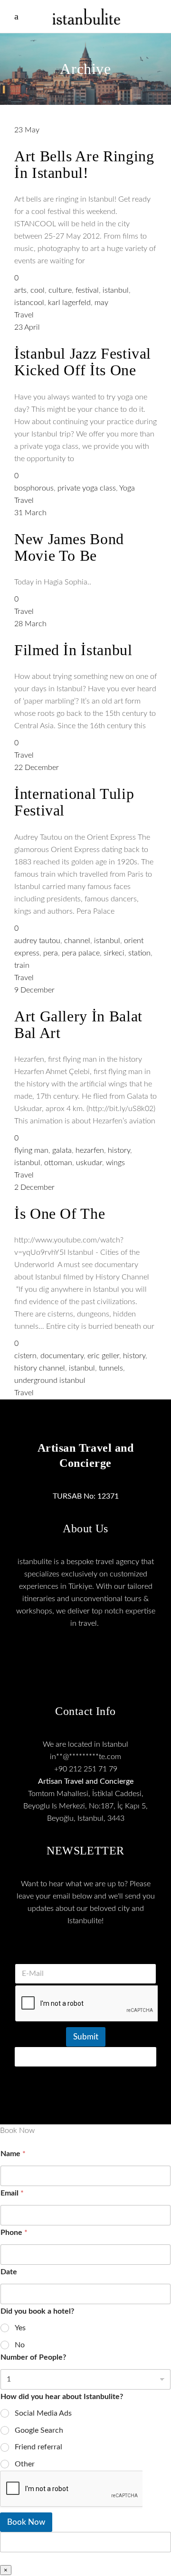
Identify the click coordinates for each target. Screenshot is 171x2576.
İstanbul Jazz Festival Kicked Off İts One (83, 362)
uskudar (89, 1163)
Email (12, 2193)
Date (9, 2272)
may (101, 303)
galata (62, 1150)
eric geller (103, 1356)
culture (60, 290)
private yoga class (87, 488)
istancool (29, 303)
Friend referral (38, 2447)
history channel (40, 1368)
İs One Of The (60, 1214)
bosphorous (34, 488)
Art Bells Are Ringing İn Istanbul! (84, 164)
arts (20, 290)
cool (38, 290)
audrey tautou (37, 941)
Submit (86, 2037)
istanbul (116, 290)
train (22, 965)
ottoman (58, 1163)
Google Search (39, 2430)
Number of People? (33, 2357)
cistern (25, 1356)
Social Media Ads (43, 2413)
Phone (14, 2233)
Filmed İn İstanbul (73, 650)
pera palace (81, 953)
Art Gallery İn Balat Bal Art (78, 1024)
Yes (20, 2328)
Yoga (127, 488)
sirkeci (114, 953)
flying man (31, 1150)
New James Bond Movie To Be (69, 547)
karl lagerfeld (69, 303)
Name (13, 2154)
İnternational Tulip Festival (74, 802)
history (119, 1150)
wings (115, 1163)
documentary (62, 1356)
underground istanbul (50, 1381)
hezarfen (90, 1150)
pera (51, 953)
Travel (24, 315)
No (20, 2345)
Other (25, 2464)
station (139, 953)
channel (77, 941)
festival (87, 290)
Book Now (26, 2522)
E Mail (85, 1952)
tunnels (111, 1368)
